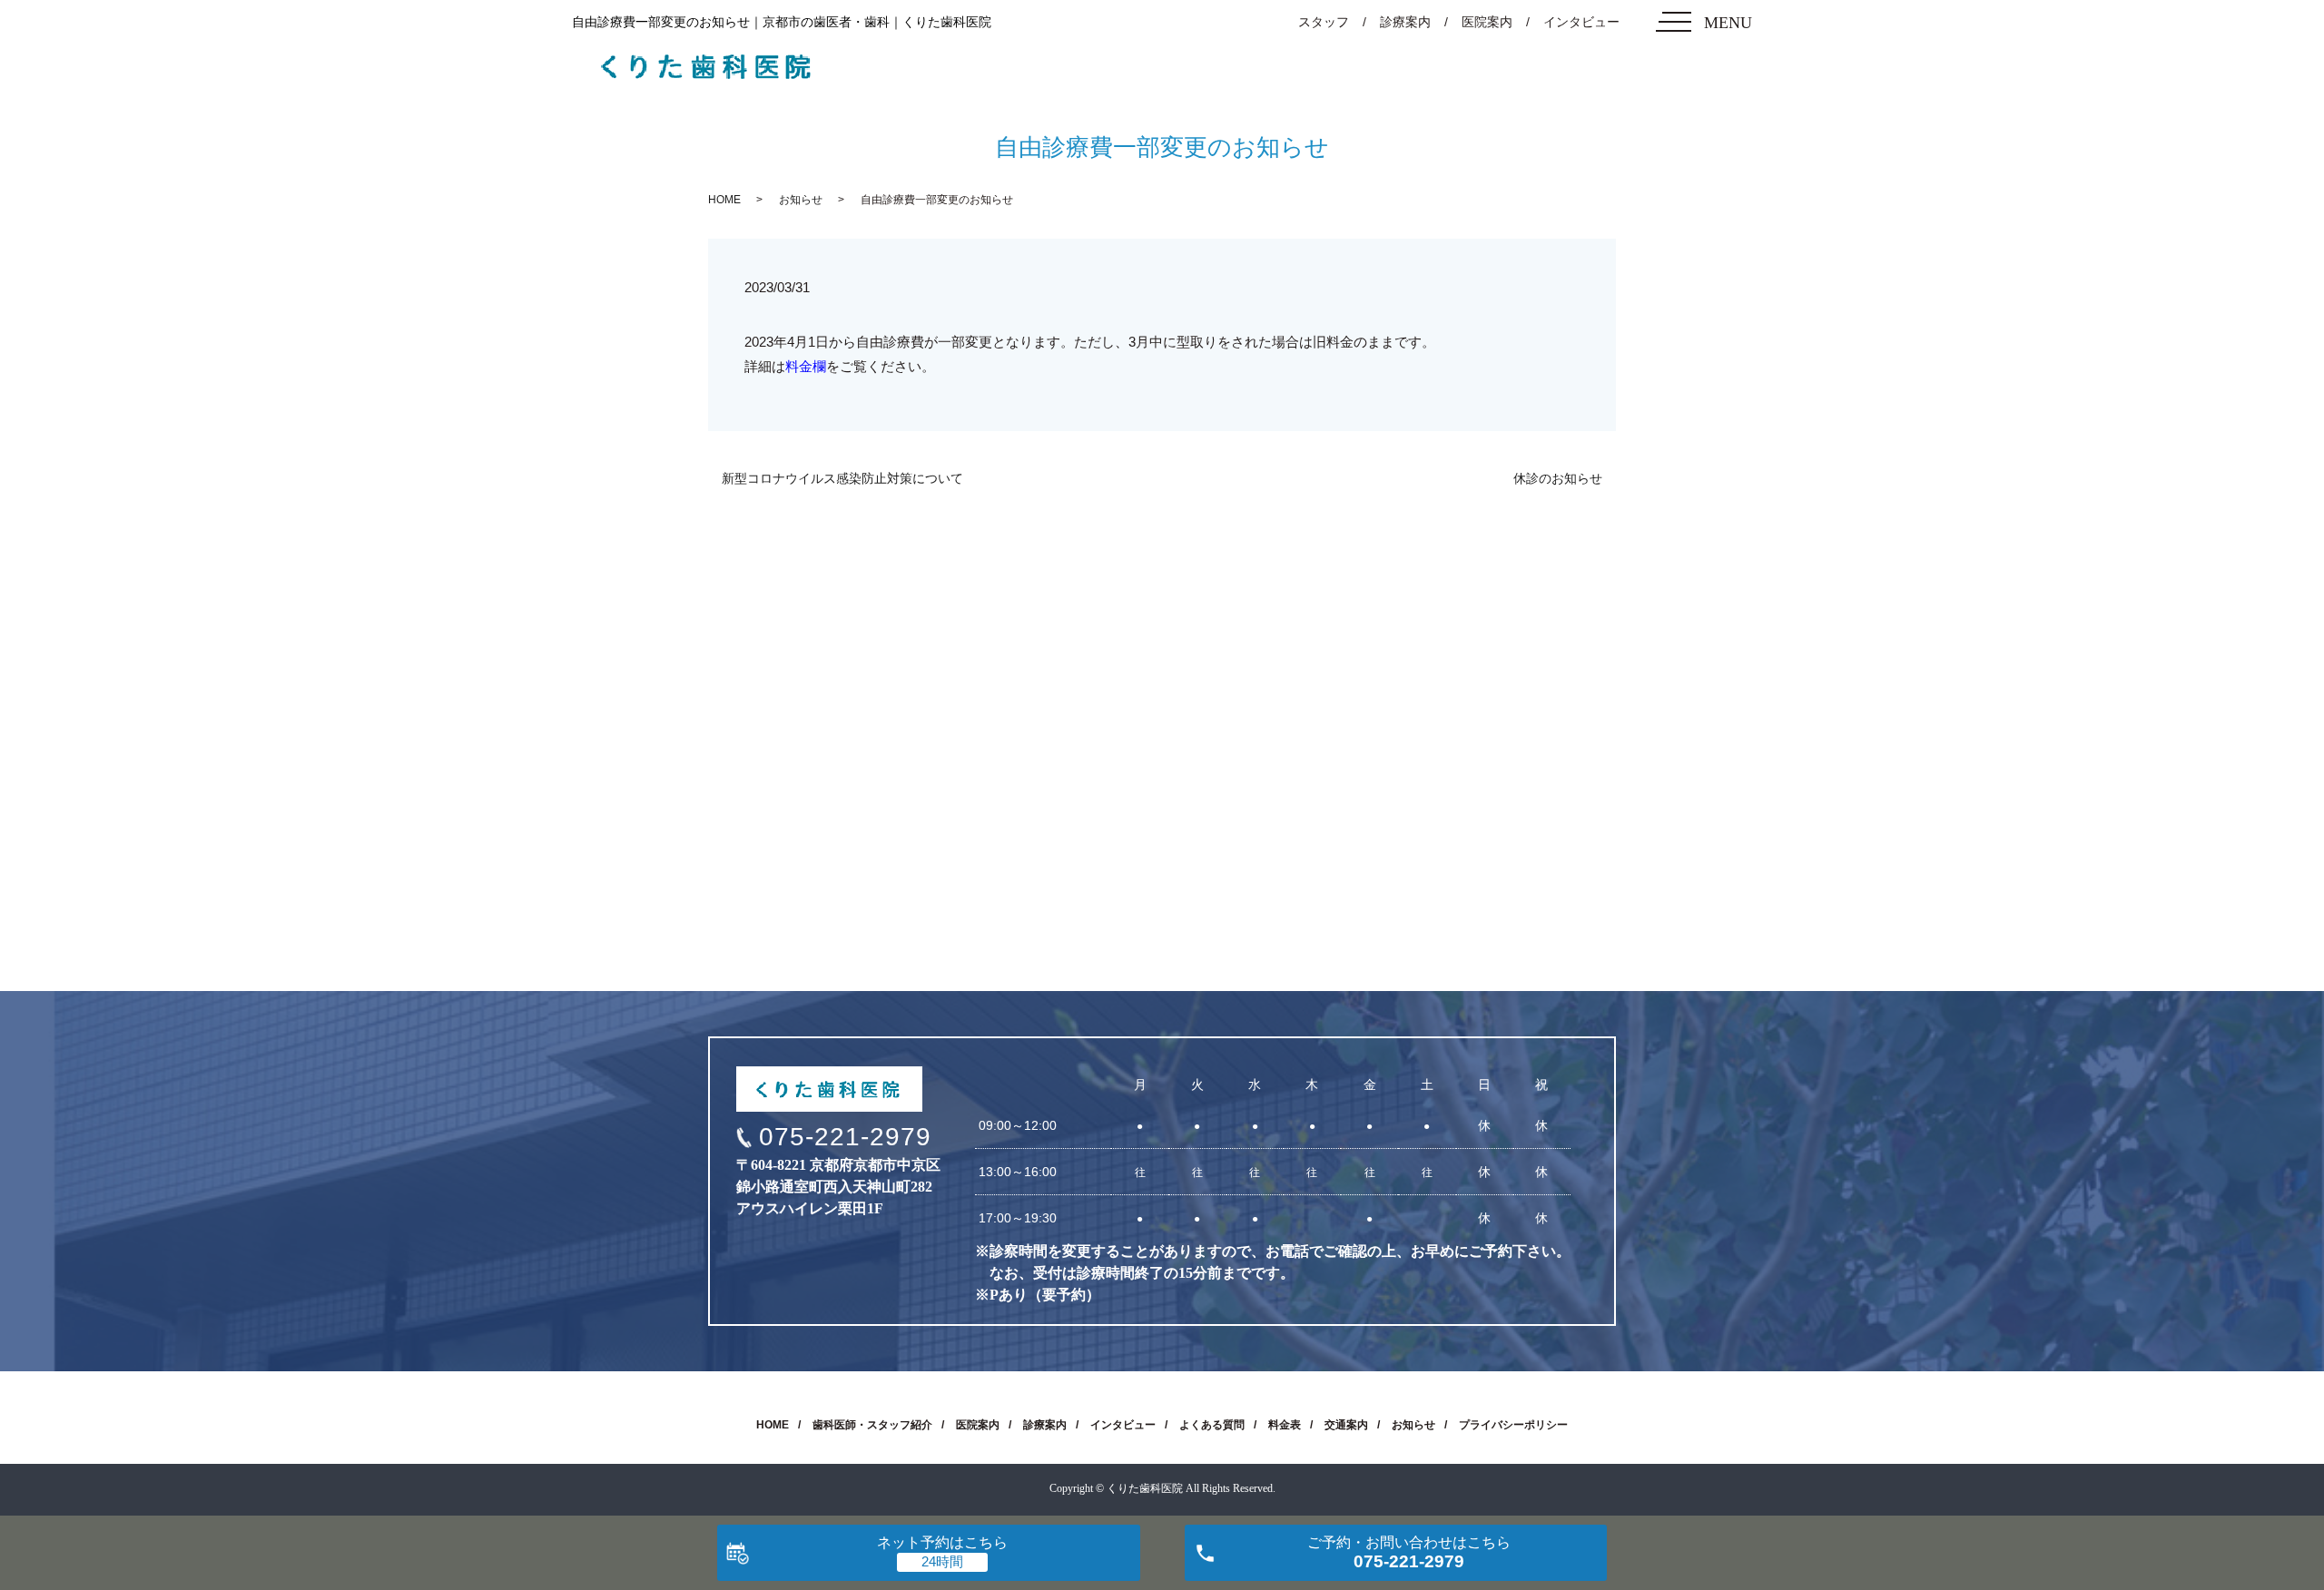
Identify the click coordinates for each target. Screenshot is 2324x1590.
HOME (724, 200)
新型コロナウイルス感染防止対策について (842, 478)
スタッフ (1324, 22)
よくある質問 (1212, 1425)
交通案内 (1346, 1425)
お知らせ (801, 200)
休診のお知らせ (1558, 478)
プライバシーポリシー (1513, 1425)
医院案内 (1487, 22)
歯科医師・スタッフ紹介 (872, 1425)
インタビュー (1581, 22)
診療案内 (1405, 22)
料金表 (1285, 1425)
